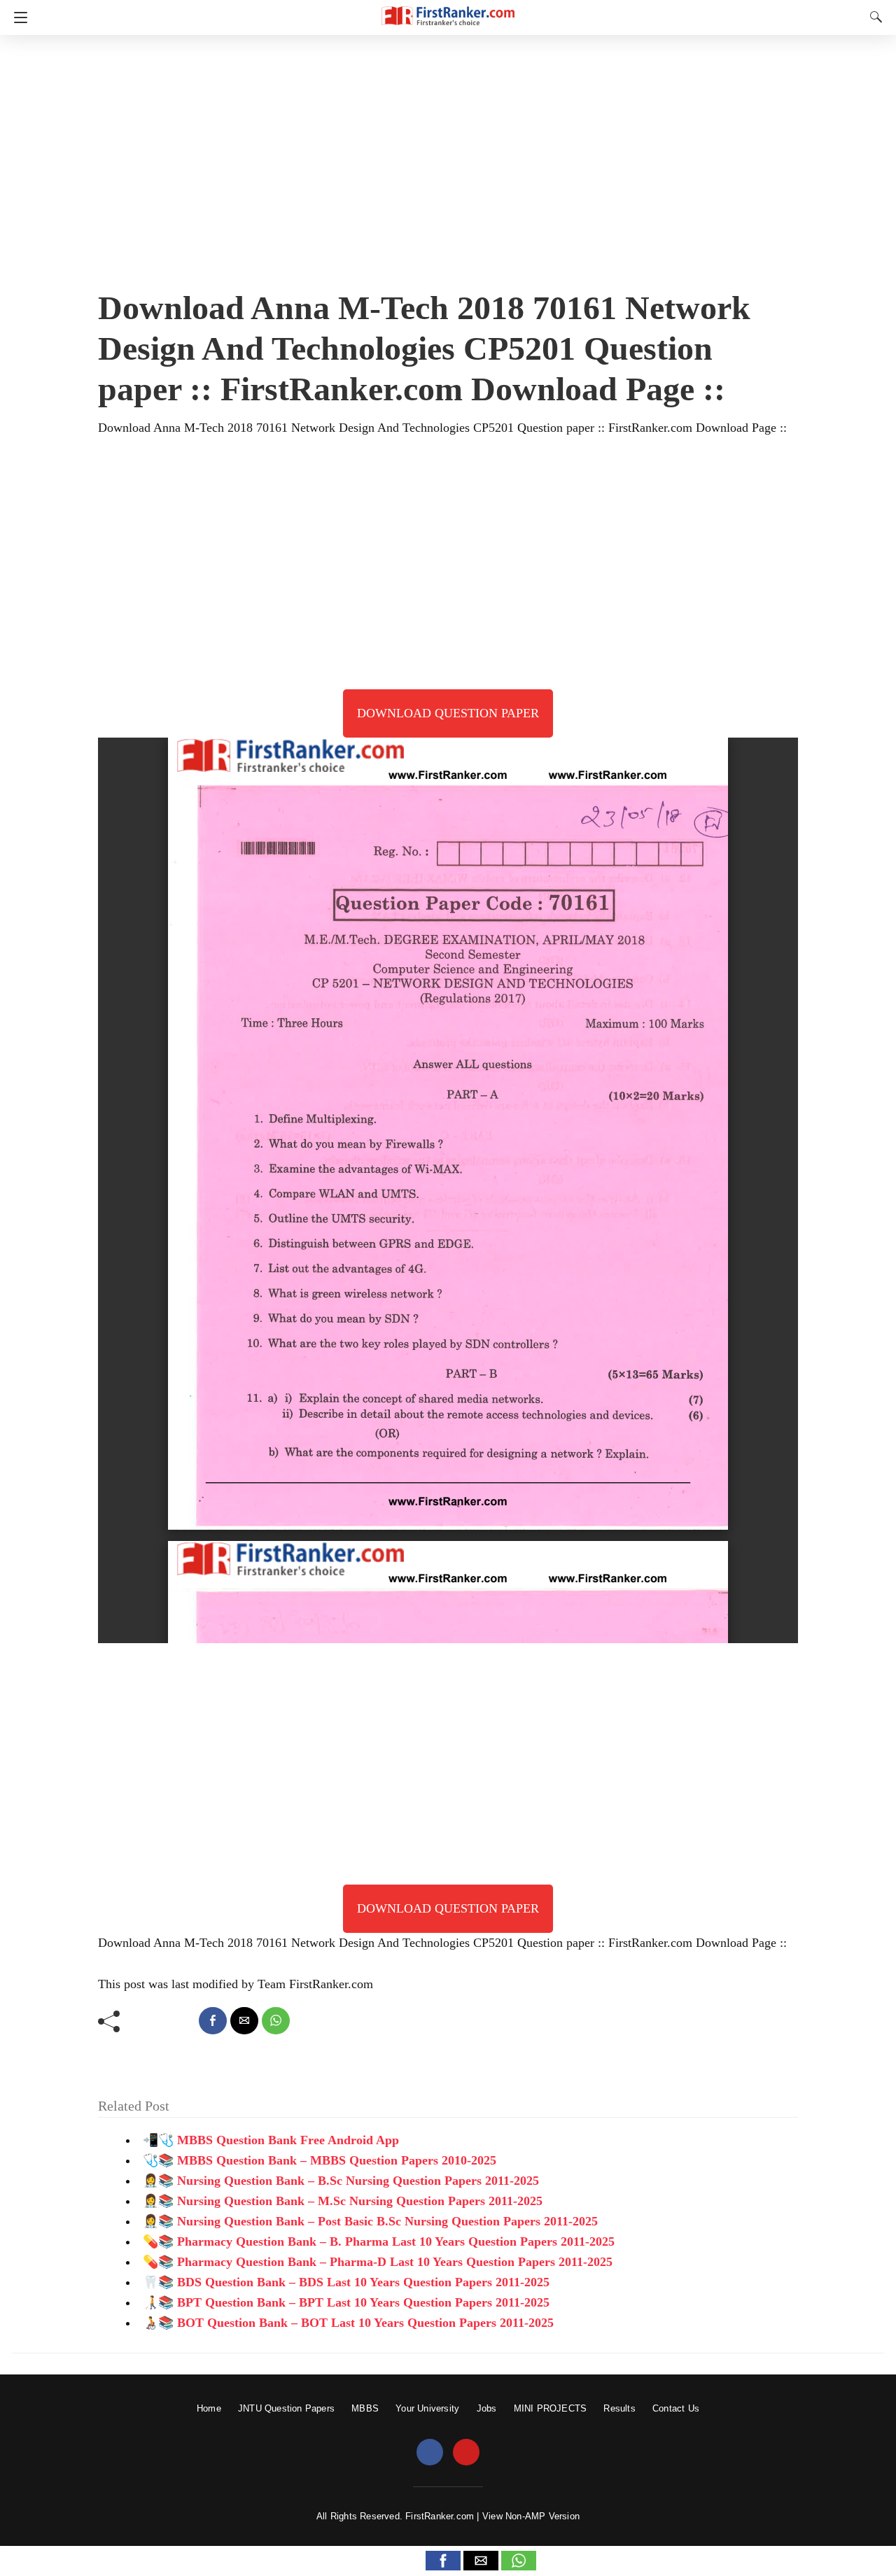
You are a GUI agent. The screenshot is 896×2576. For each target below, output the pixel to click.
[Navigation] (17, 17)
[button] (443, 2561)
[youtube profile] (466, 2453)
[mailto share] (244, 2021)
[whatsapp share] (276, 2021)
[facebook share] (213, 2021)
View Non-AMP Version (531, 2516)
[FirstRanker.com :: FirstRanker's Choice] (448, 9)
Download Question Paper (448, 713)
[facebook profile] (430, 2453)
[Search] (873, 17)
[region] (448, 157)
